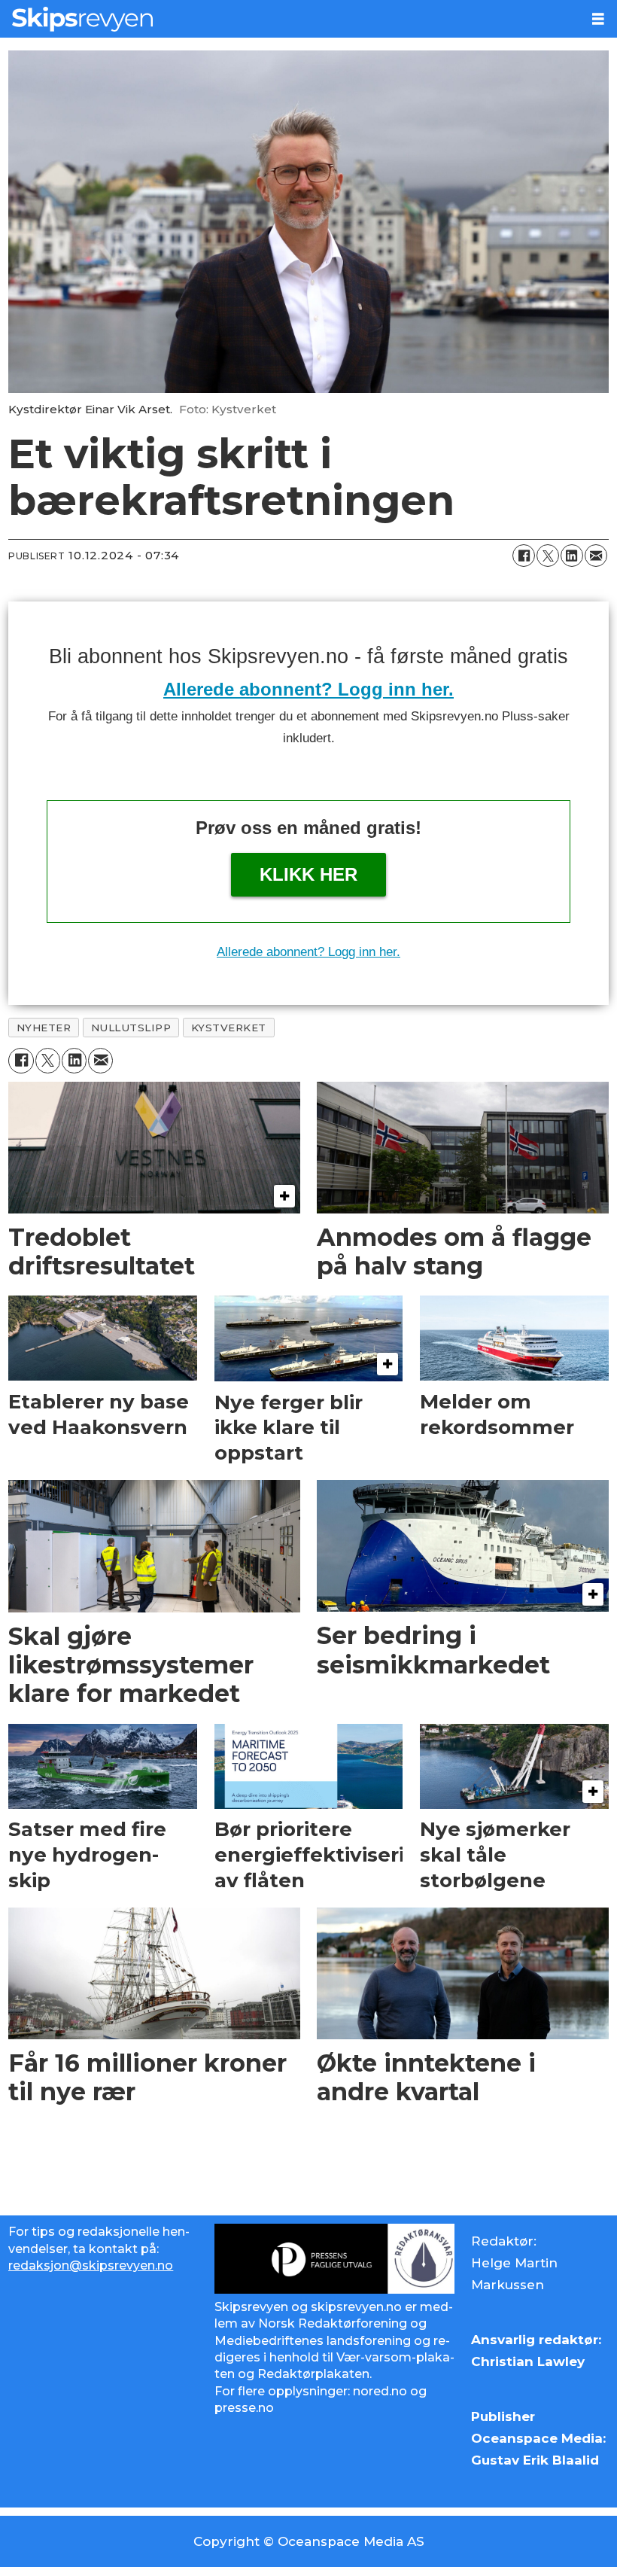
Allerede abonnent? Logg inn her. (308, 689)
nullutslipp (131, 1028)
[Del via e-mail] (596, 556)
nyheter (44, 1028)
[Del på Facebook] (524, 556)
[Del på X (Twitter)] (548, 556)
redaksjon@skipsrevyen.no (91, 2265)
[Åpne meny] (598, 19)
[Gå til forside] (290, 19)
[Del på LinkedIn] (572, 556)
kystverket (229, 1028)
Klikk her (308, 874)
